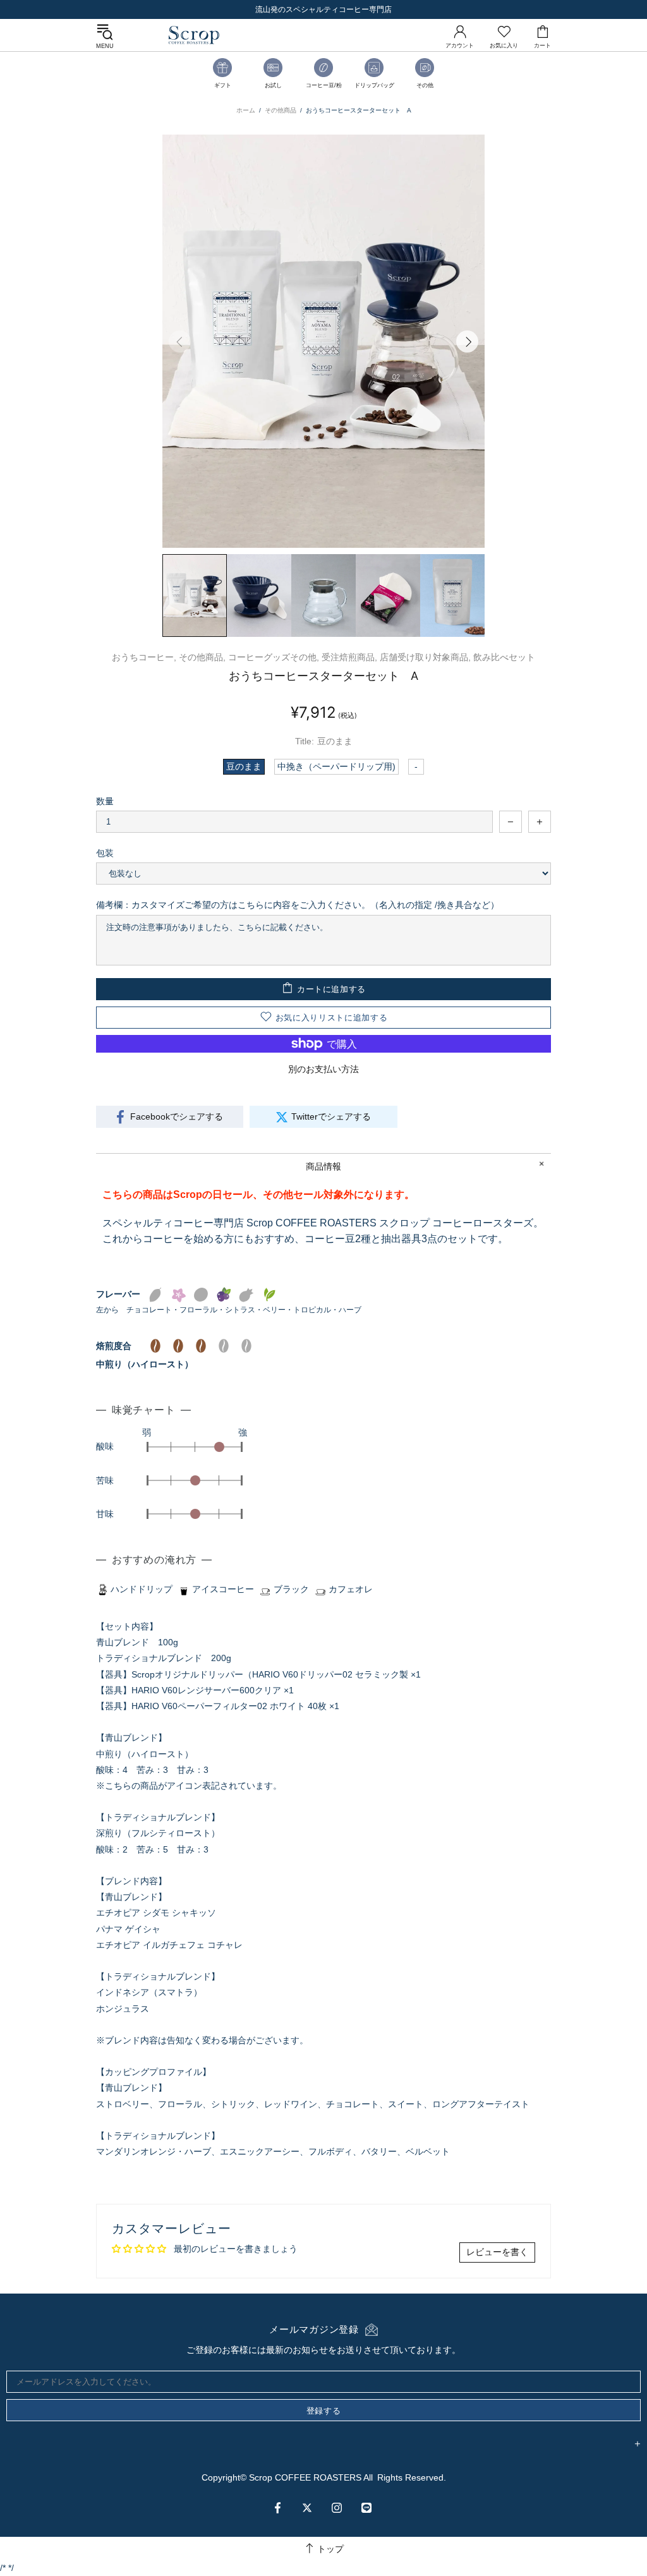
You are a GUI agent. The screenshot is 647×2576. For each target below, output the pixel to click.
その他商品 (281, 110)
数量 (105, 801)
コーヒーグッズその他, (274, 657)
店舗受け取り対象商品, (425, 657)
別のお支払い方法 (323, 1069)
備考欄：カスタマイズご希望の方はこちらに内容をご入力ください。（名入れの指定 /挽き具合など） (298, 905)
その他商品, (202, 657)
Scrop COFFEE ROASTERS (194, 35)
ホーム (246, 110)
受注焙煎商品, (349, 657)
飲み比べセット (504, 657)
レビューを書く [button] (497, 2252)
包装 (105, 853)
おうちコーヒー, (144, 657)
